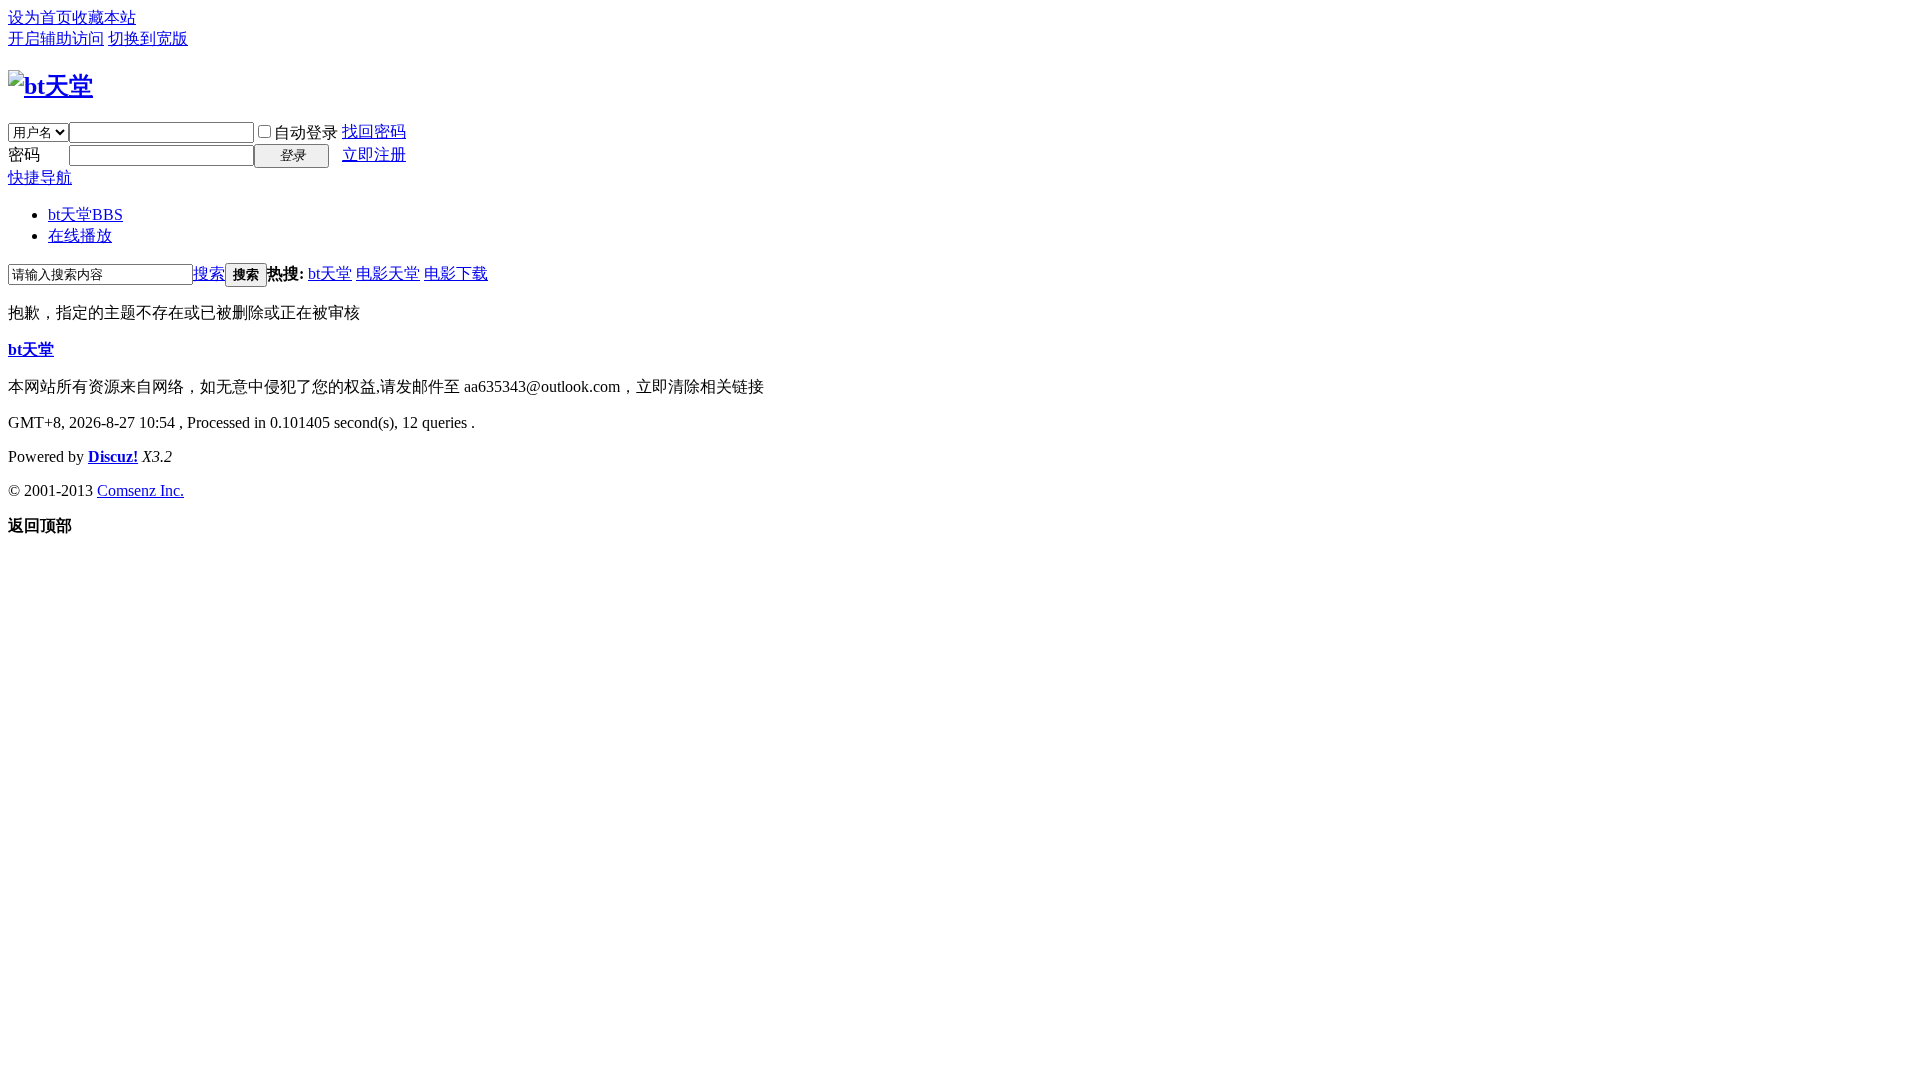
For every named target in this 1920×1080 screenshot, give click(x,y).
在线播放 (80, 235)
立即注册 (374, 154)
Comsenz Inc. (140, 490)
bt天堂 (85, 214)
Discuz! (113, 456)
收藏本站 (104, 17)
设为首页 (40, 17)
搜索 (209, 273)
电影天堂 (388, 273)
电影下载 (456, 273)
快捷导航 (40, 177)
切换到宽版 (148, 38)
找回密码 (374, 131)
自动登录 (306, 132)
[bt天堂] (50, 86)
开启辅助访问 (56, 38)
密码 (24, 154)
